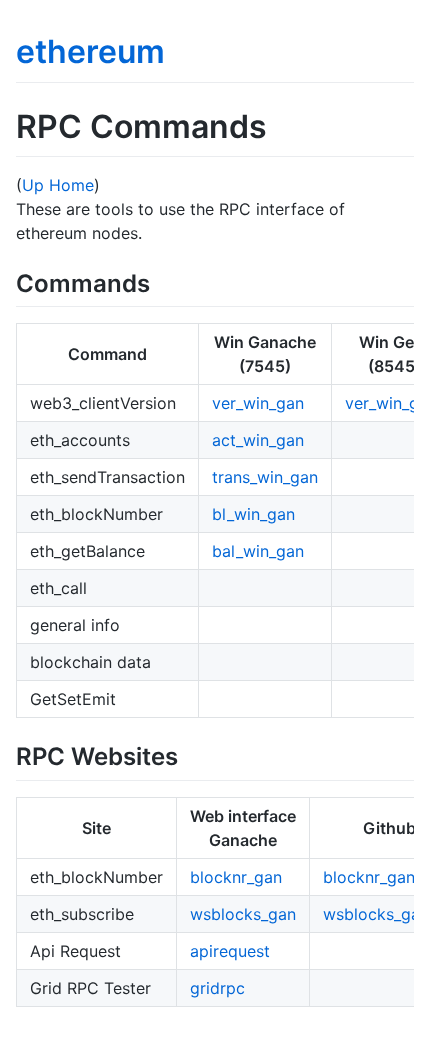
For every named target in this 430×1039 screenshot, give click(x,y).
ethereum (90, 51)
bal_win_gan (258, 551)
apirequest (230, 951)
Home (71, 185)
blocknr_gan (236, 877)
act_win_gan (258, 440)
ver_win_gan (258, 403)
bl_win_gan (253, 514)
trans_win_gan (265, 477)
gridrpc (217, 988)
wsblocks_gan (243, 914)
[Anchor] (162, 281)
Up (33, 185)
